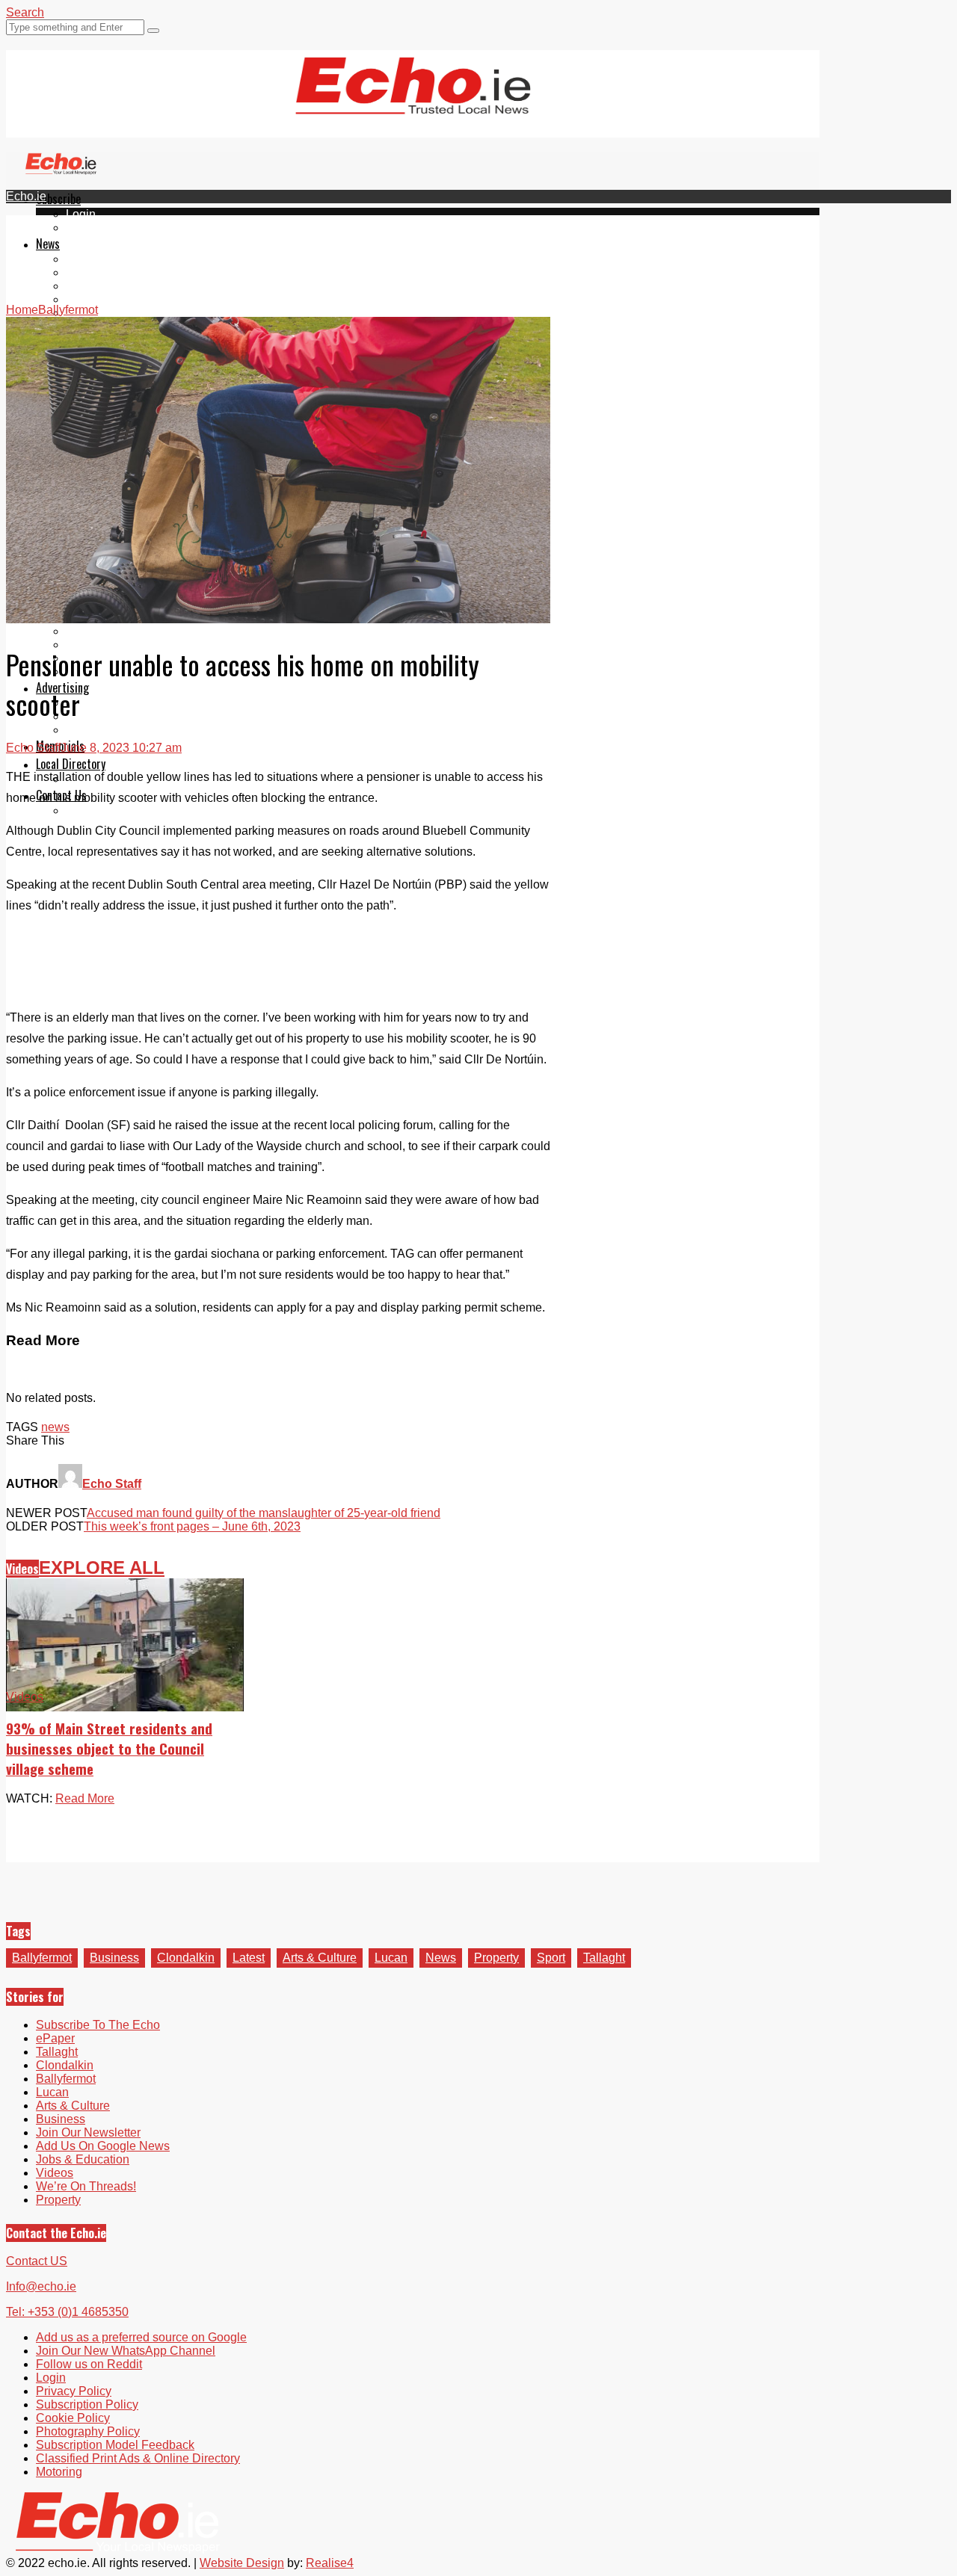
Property (496, 1958)
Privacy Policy (74, 2391)
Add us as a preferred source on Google (141, 2337)
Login (81, 214)
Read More (85, 1798)
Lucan (82, 299)
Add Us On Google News (103, 2146)
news (55, 1427)
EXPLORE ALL (102, 1567)
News (48, 244)
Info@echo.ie (41, 2286)
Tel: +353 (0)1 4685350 (67, 2312)
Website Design (242, 2563)
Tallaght (87, 259)
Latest (249, 1958)
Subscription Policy (87, 2404)
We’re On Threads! (86, 2186)
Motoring (59, 2472)
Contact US (37, 2261)
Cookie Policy (73, 2418)
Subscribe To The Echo (98, 2025)
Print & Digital (102, 703)
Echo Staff (33, 748)
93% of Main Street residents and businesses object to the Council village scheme (109, 1748)
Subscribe (58, 199)
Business (114, 1958)
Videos (22, 1569)
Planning (90, 716)
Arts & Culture (320, 1958)
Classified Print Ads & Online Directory (138, 2458)
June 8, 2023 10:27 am (121, 748)
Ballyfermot (96, 286)
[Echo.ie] (413, 102)
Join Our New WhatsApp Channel (126, 2351)
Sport (551, 1958)
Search (25, 12)
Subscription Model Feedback (115, 2445)
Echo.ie (26, 196)
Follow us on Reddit (89, 2364)
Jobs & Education (113, 631)
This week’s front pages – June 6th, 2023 (192, 1526)
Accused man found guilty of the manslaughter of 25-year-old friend (264, 1513)
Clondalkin (95, 272)
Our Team (92, 810)
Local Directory (71, 764)
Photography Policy (88, 2431)
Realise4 (330, 2563)
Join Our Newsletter (88, 2132)
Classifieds (95, 730)
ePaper (85, 228)
